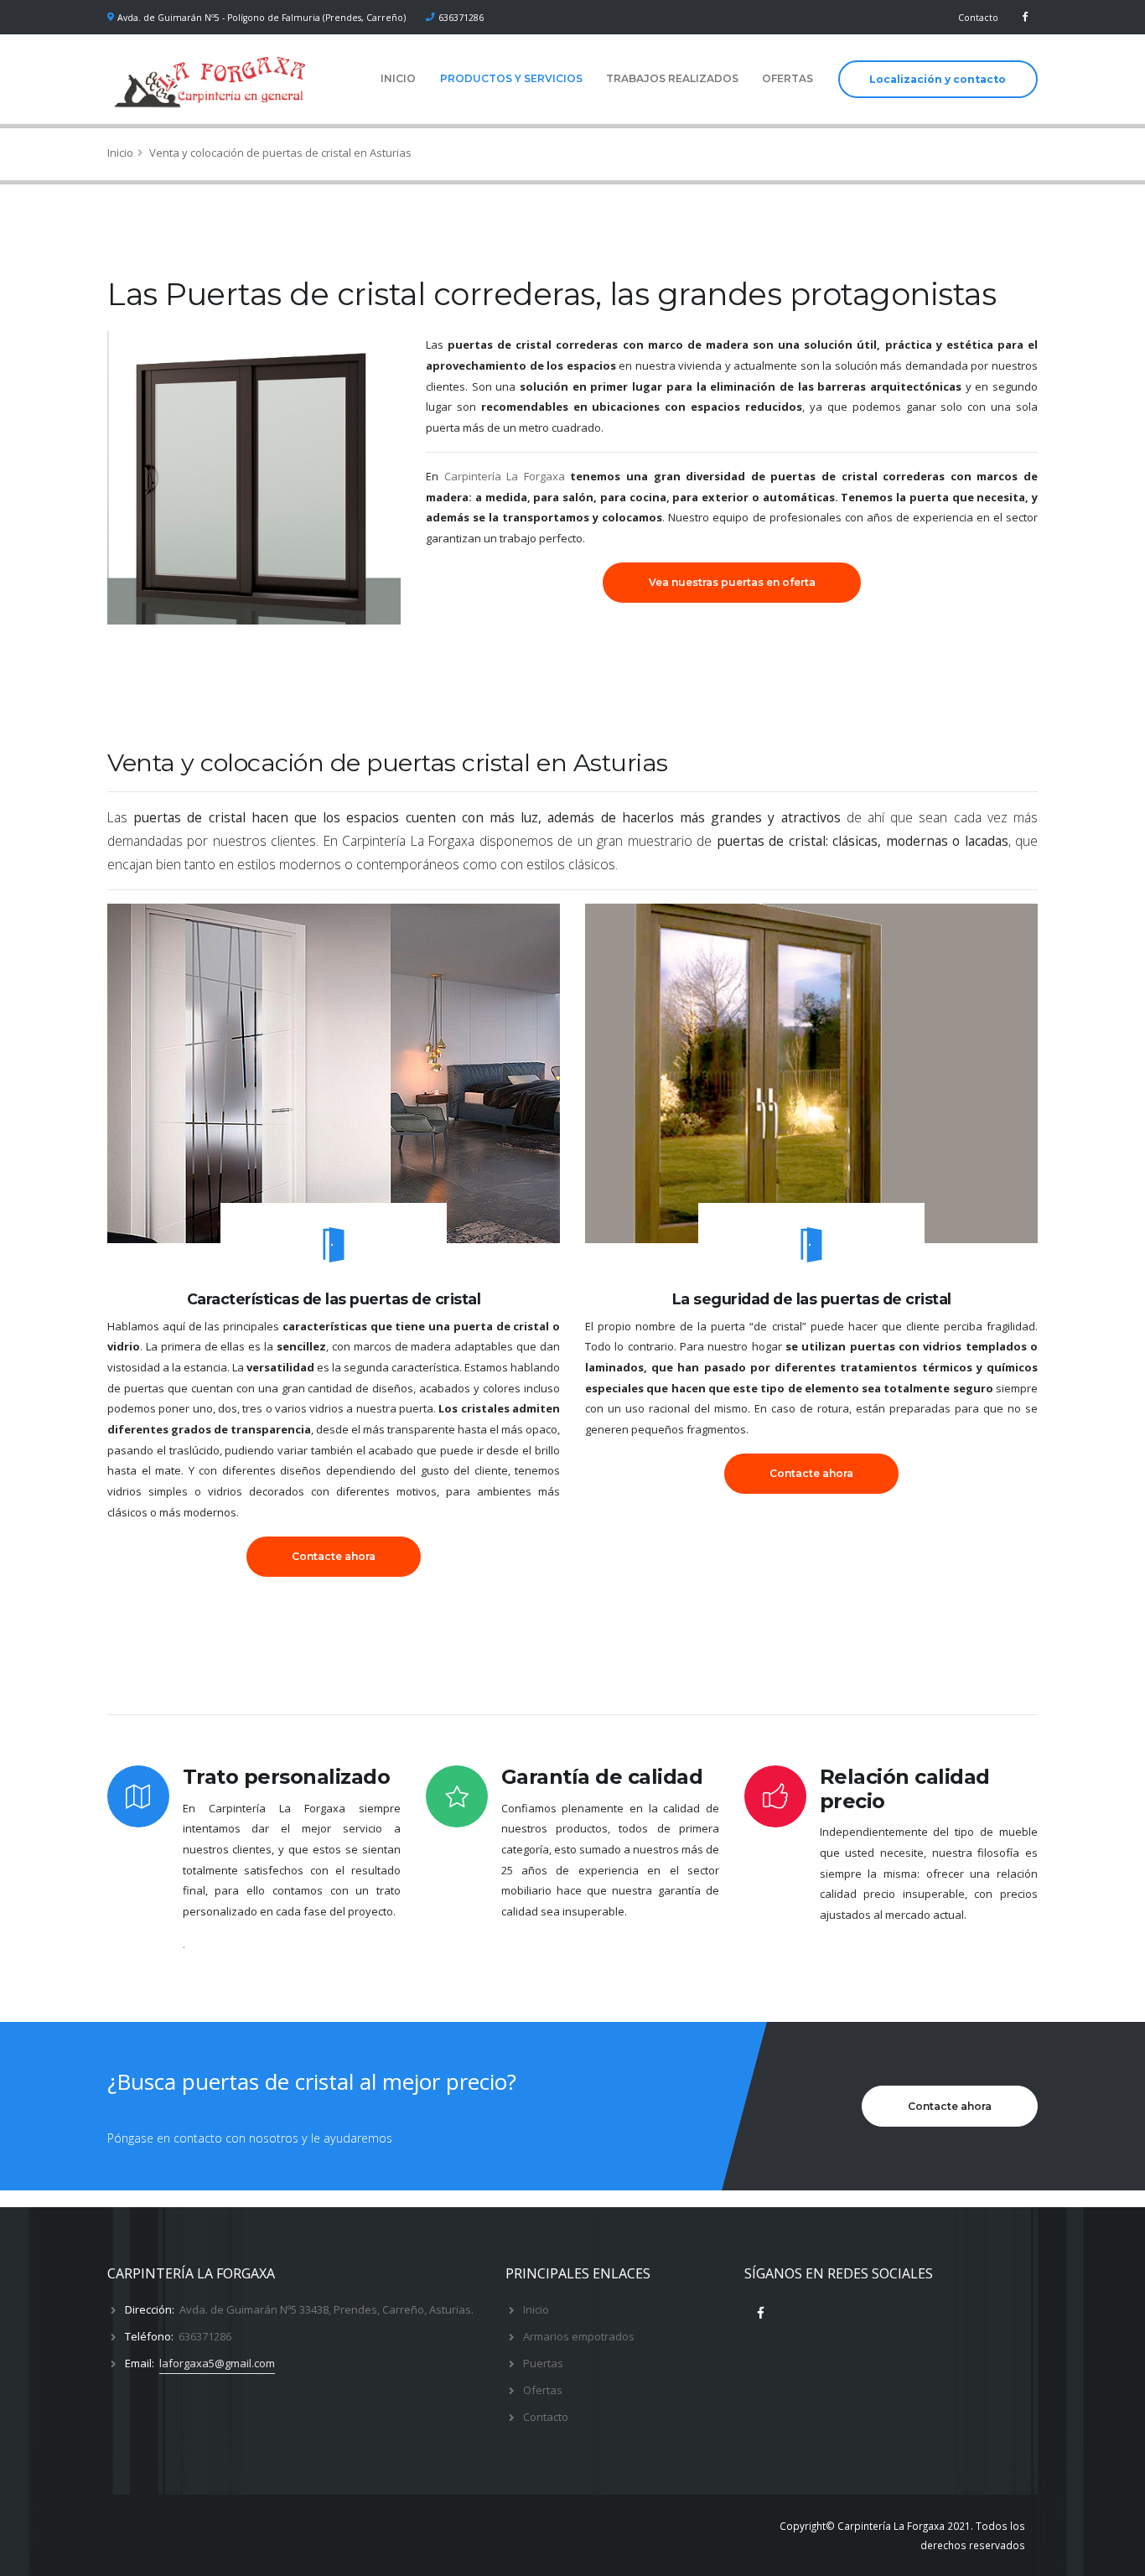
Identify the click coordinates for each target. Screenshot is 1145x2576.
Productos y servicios (511, 78)
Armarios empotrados (579, 2336)
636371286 (461, 18)
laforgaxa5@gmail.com (217, 2363)
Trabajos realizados (672, 78)
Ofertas (788, 78)
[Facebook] (1025, 17)
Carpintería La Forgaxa (505, 476)
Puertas (543, 2363)
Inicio (398, 78)
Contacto (978, 18)
